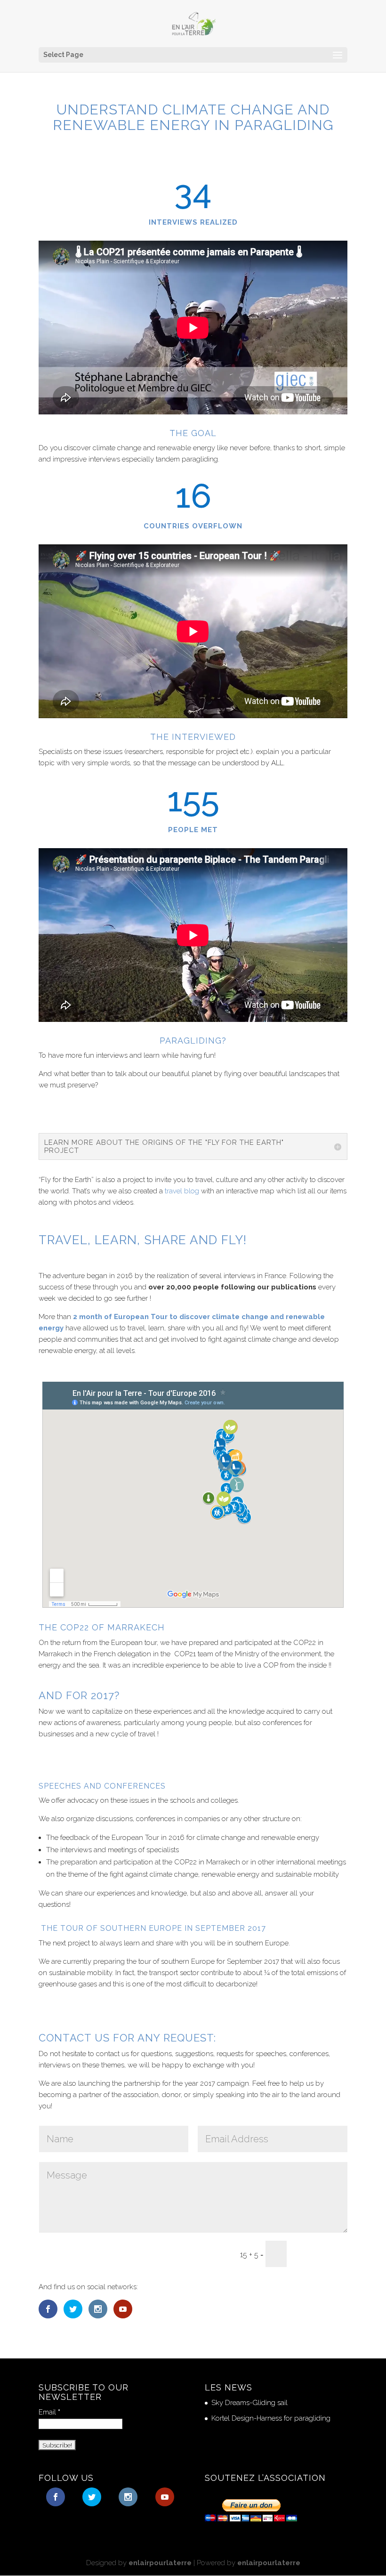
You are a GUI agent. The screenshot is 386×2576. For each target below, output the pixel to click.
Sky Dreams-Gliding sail (249, 2403)
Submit (322, 2254)
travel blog (182, 1191)
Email (49, 2412)
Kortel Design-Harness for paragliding (271, 2418)
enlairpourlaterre (160, 2563)
